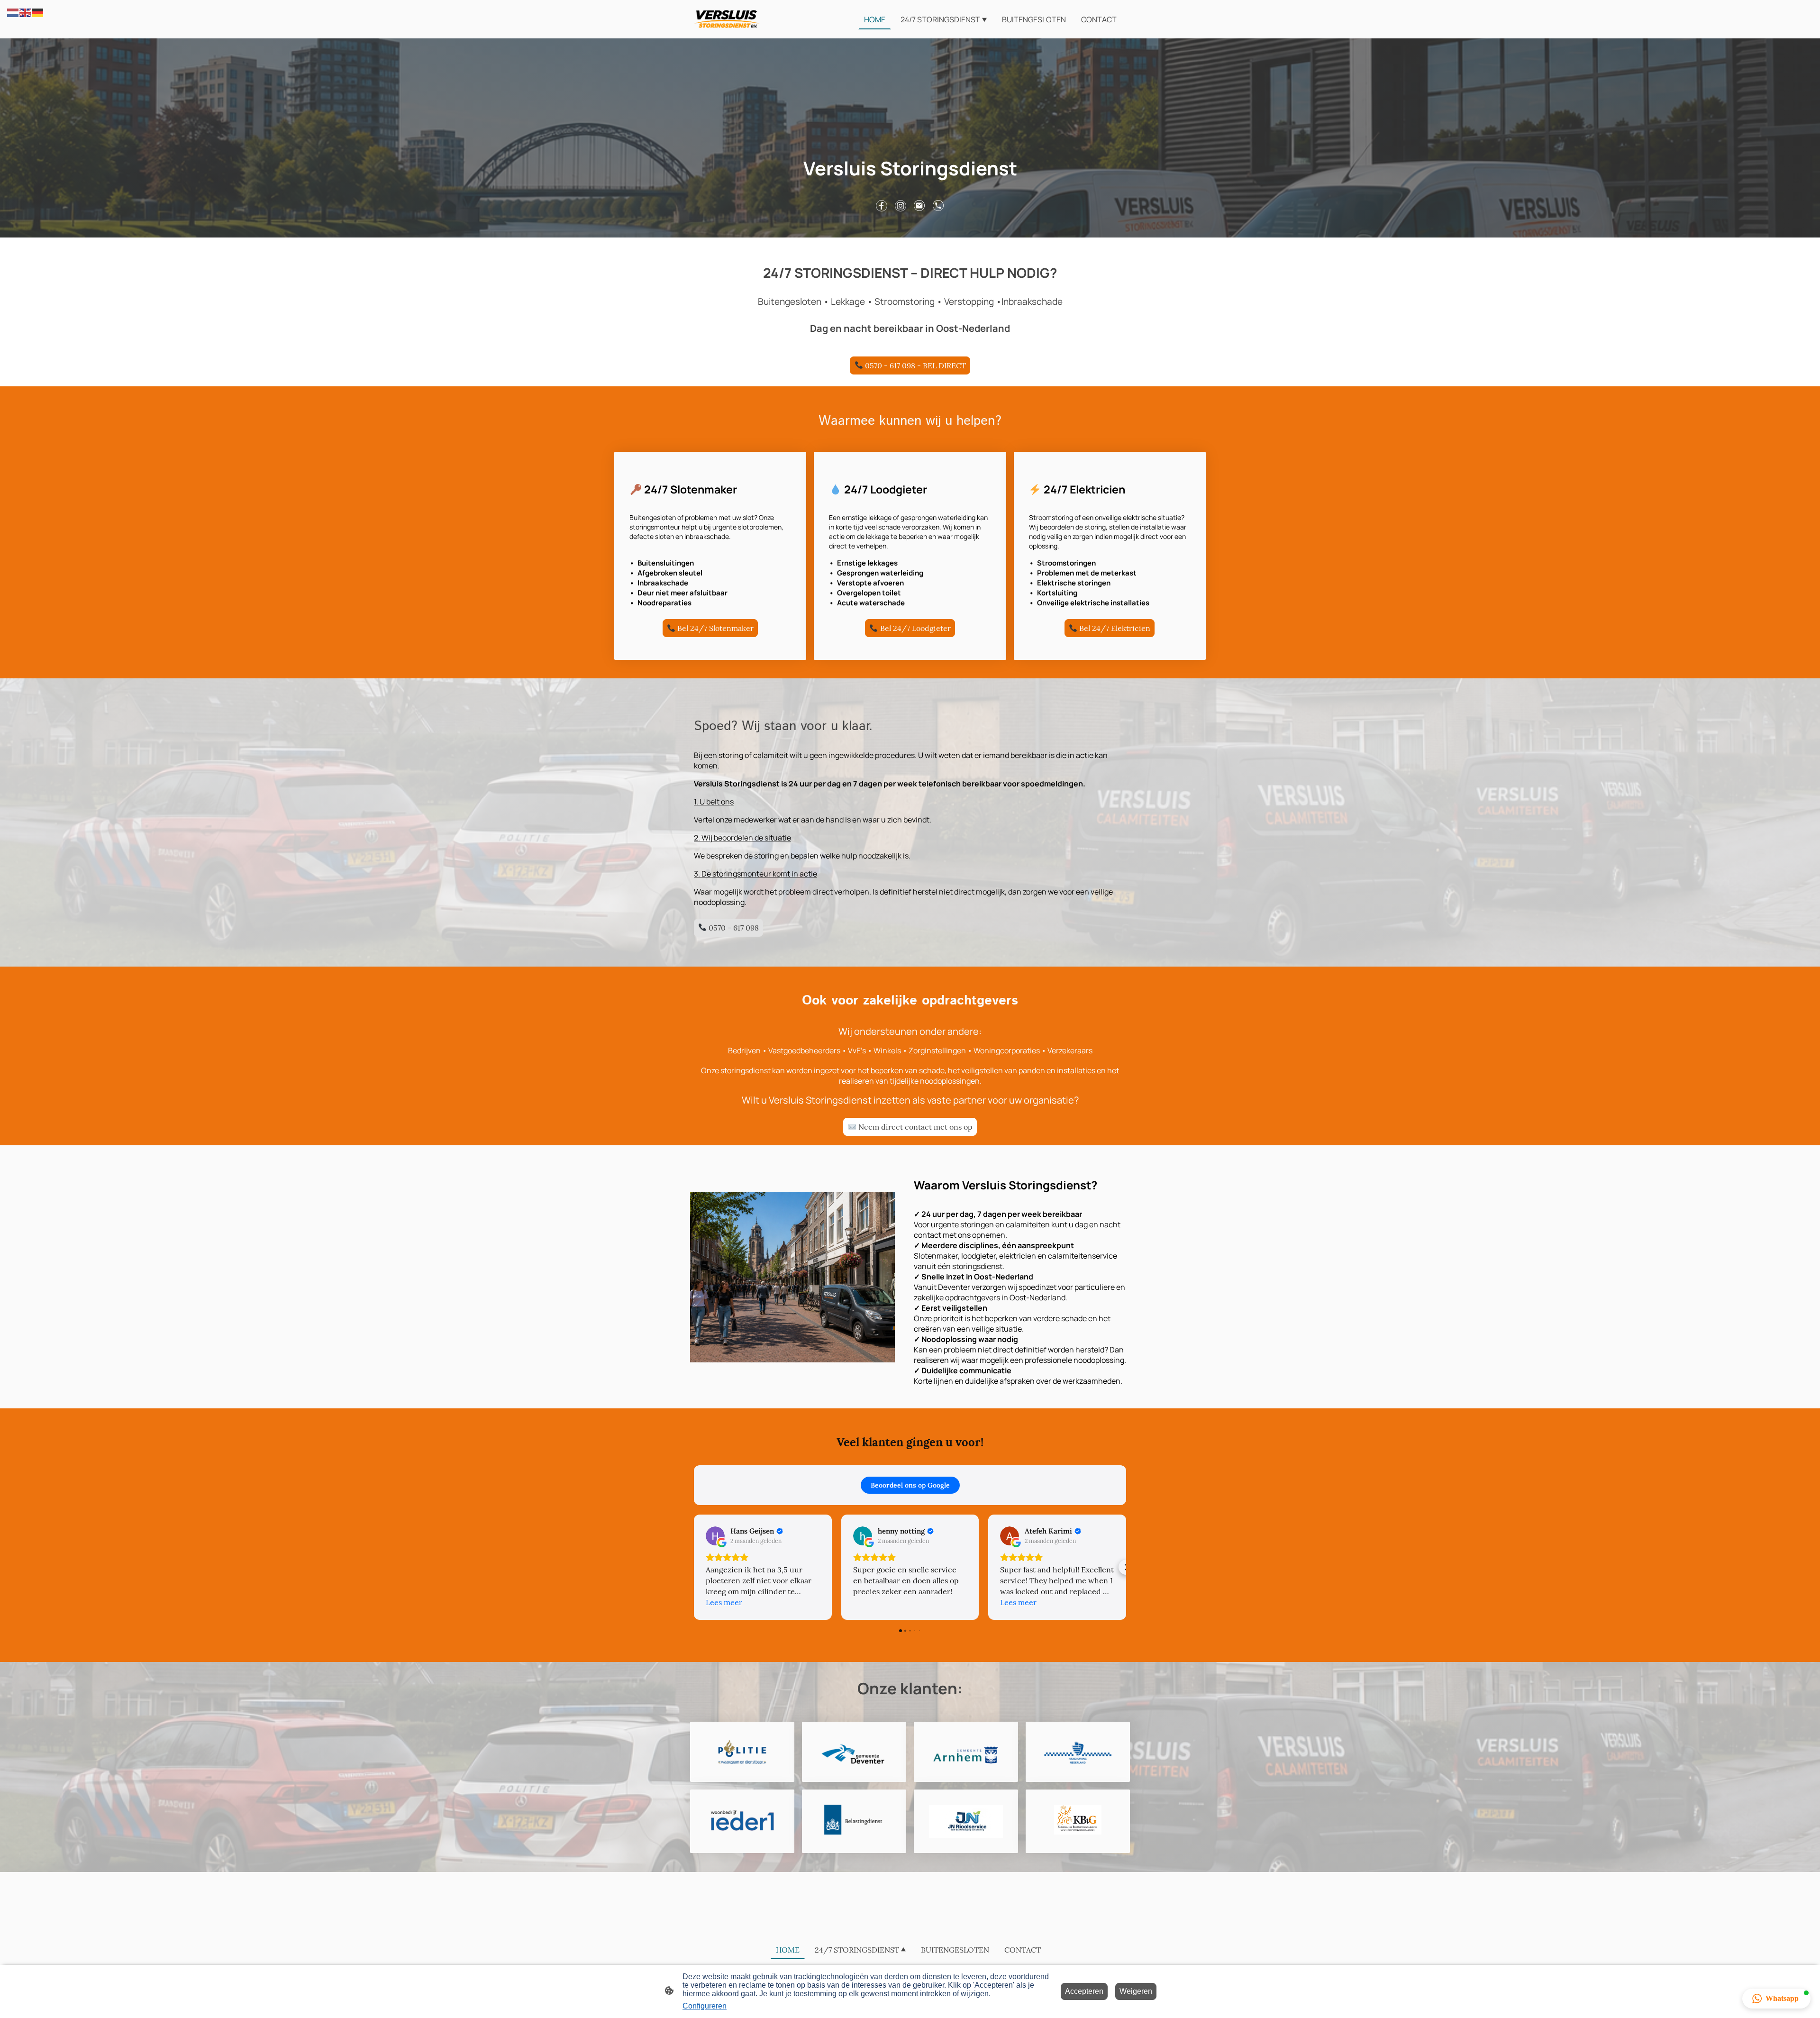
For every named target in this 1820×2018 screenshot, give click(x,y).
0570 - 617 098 (733, 928)
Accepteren (1084, 1991)
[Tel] (938, 206)
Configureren (705, 2006)
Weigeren (1136, 1991)
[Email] (919, 206)
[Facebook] (882, 206)
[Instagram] (901, 206)
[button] (13, 12)
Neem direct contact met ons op (915, 1127)
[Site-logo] (727, 19)
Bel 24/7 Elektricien (1114, 628)
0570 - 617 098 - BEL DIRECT (915, 365)
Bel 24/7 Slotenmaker (714, 628)
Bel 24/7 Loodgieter (915, 628)
